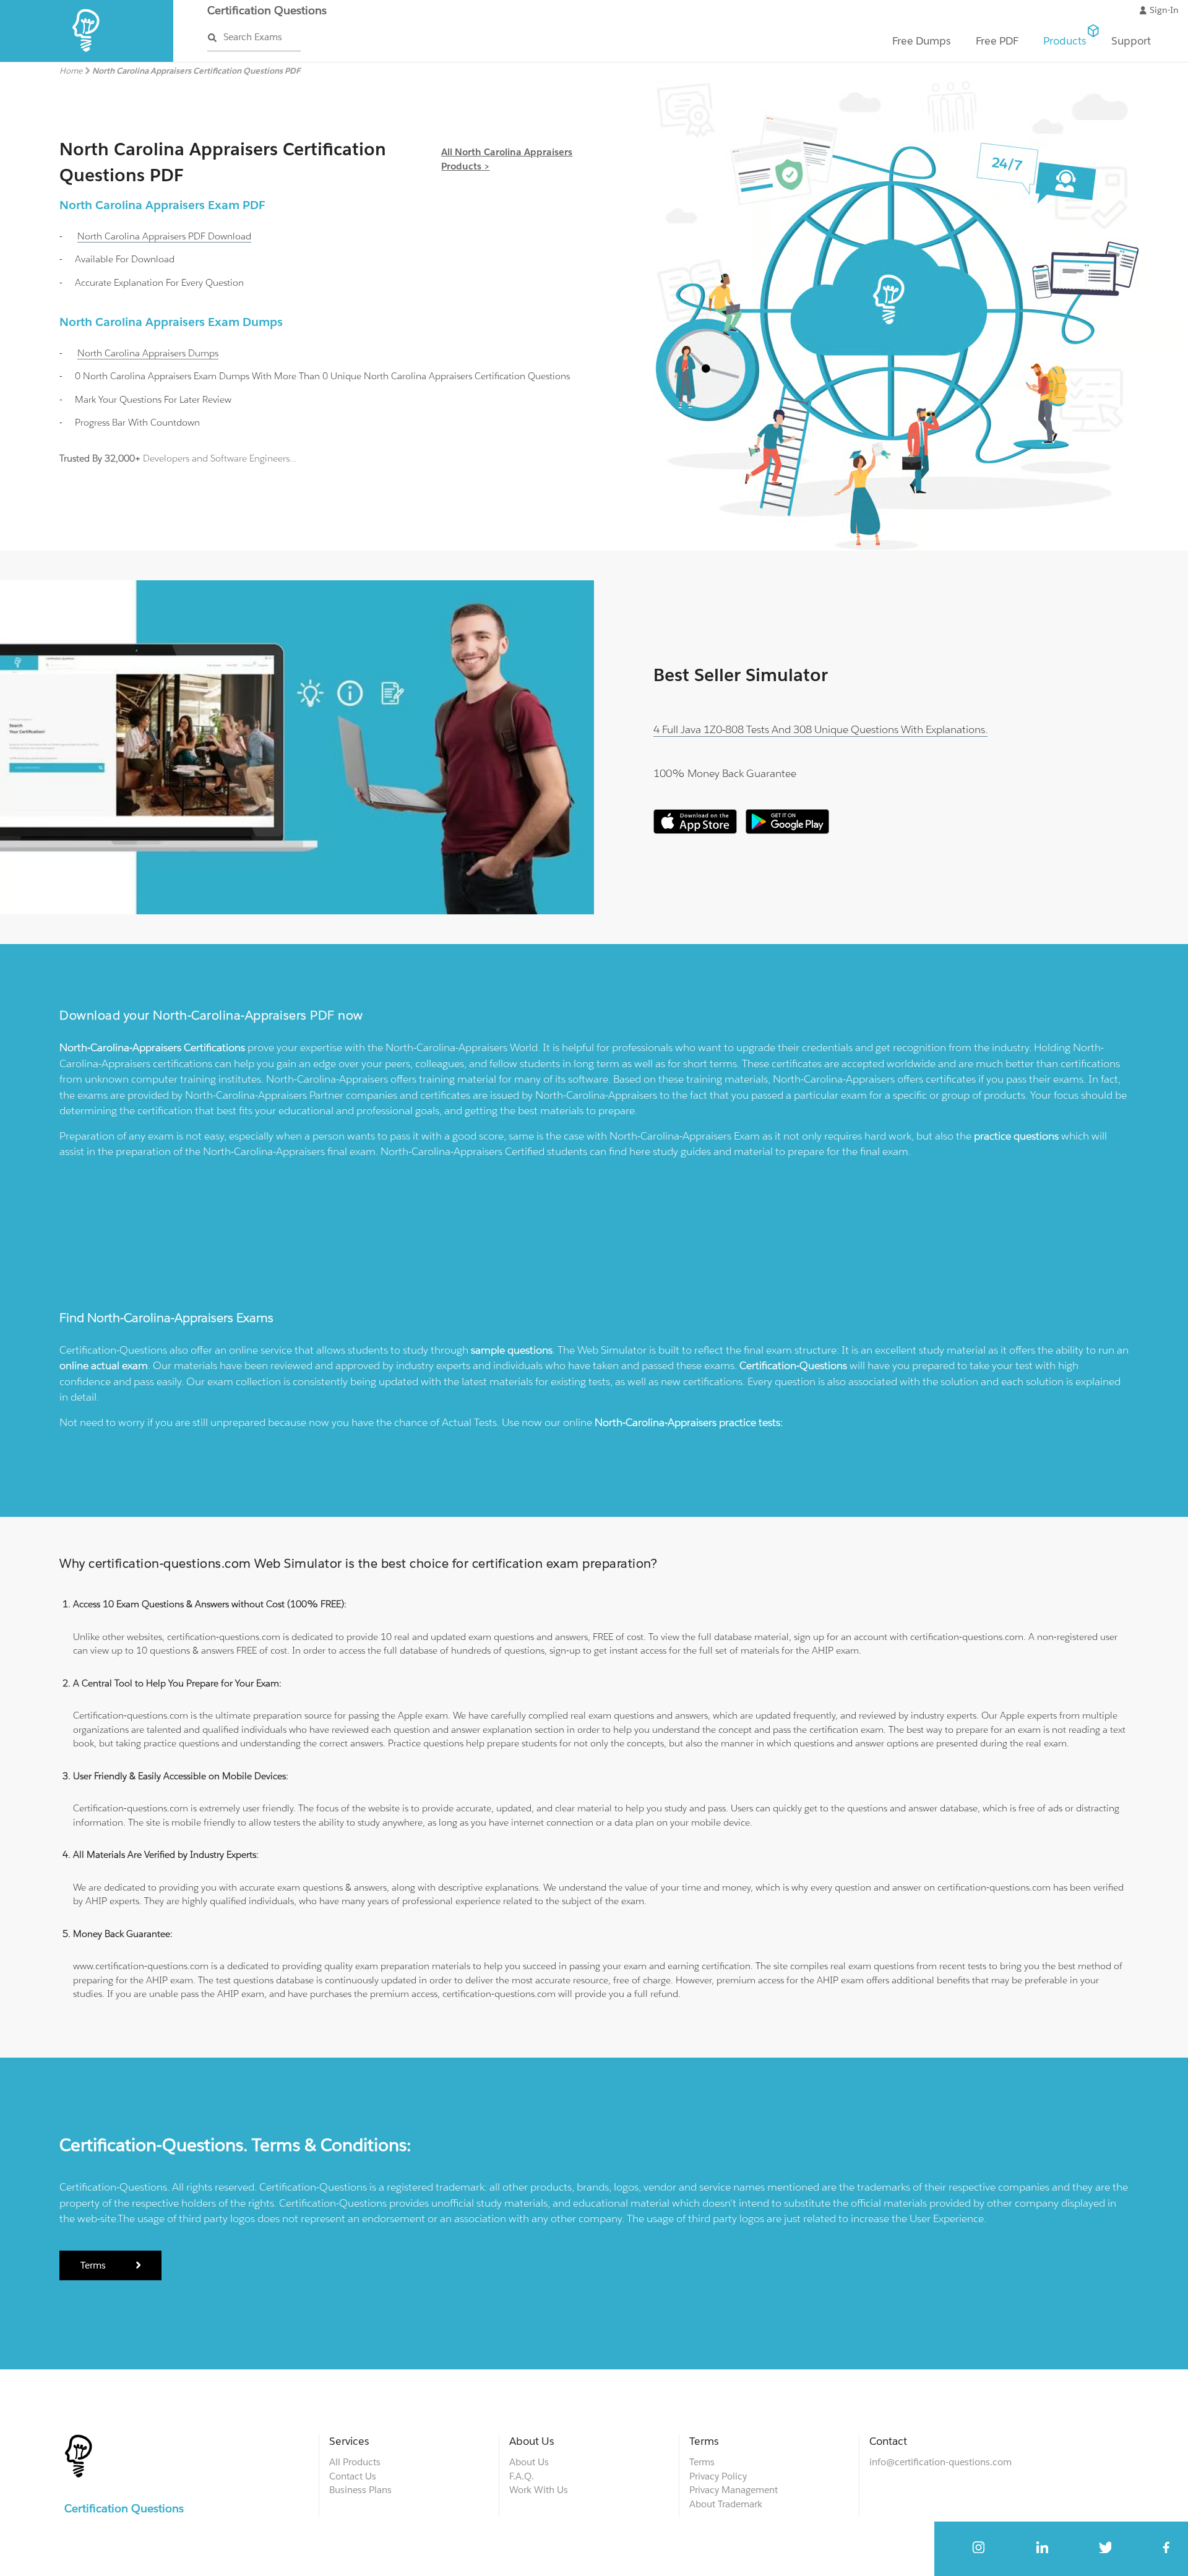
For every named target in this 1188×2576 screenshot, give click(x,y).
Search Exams (253, 37)
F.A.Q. (522, 2476)
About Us (529, 2462)
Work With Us (539, 2490)
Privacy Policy (718, 2476)
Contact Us (353, 2476)
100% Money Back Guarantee (725, 773)
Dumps (148, 353)
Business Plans (360, 2490)
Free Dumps (922, 41)
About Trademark (726, 2504)
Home (71, 71)
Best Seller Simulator (741, 675)
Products (1065, 41)
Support (1131, 41)
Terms (94, 2265)
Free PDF (997, 41)
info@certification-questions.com (940, 2462)
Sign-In (1164, 10)
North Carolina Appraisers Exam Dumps (171, 322)
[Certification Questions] (87, 59)
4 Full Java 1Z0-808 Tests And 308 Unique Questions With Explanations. (820, 729)
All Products (355, 2462)
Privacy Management (734, 2490)
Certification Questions (267, 10)
